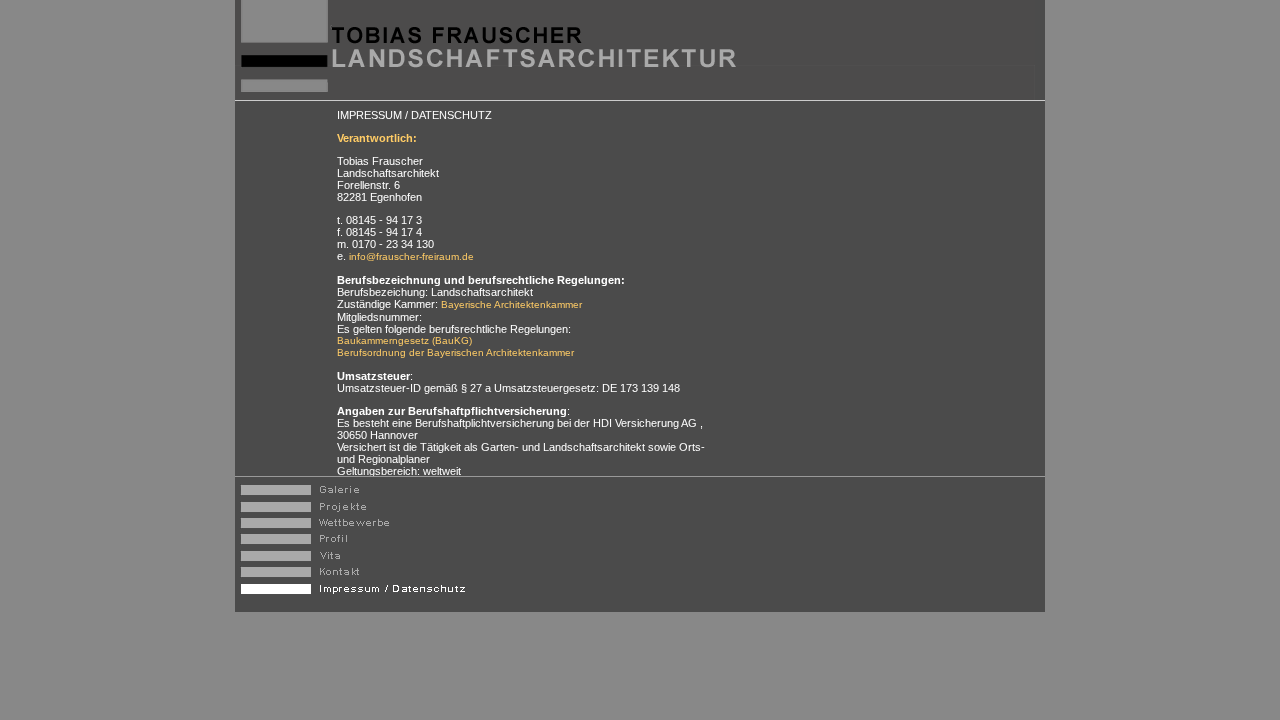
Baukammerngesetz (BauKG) (404, 340)
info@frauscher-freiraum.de (410, 256)
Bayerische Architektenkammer (511, 304)
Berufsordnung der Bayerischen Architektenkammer (455, 352)
